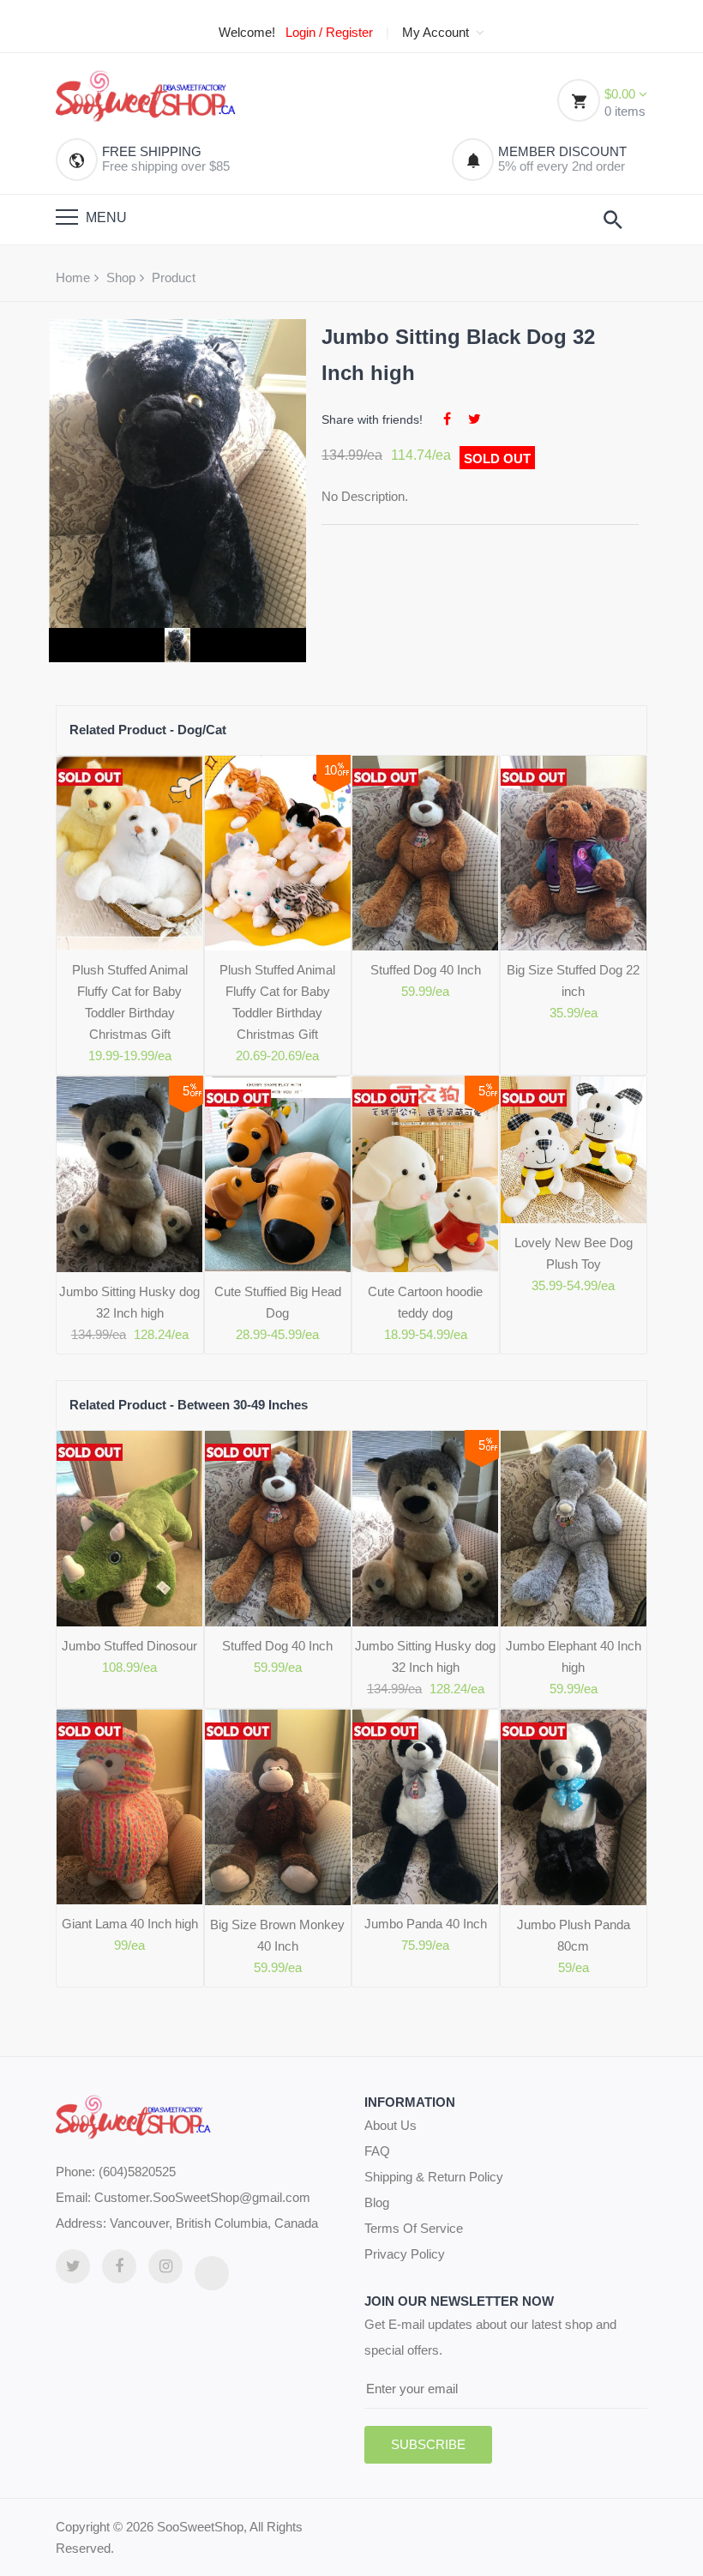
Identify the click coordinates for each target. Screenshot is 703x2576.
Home (73, 278)
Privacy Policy (405, 2254)
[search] (613, 220)
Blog (377, 2202)
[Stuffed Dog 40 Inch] (426, 853)
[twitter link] (73, 2266)
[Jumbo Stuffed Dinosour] (130, 1528)
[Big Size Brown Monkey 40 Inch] (278, 1807)
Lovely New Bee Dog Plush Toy (574, 1253)
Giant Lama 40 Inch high (130, 1924)
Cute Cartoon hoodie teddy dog (425, 1302)
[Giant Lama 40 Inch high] (130, 1807)
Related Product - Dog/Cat (148, 730)
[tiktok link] (212, 2273)
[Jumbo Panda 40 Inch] (426, 1807)
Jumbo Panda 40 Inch (426, 1924)
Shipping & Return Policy (434, 2177)
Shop (121, 278)
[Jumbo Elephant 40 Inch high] (574, 1528)
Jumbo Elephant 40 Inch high (574, 1656)
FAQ (377, 2151)
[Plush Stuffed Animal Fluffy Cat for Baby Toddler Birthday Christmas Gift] (130, 854)
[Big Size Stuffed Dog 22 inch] (574, 854)
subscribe (428, 2444)
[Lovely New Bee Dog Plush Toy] (574, 1150)
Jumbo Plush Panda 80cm (574, 1935)
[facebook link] (119, 2266)
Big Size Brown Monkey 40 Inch (277, 1935)
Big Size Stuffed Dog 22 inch (573, 980)
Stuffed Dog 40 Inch (426, 970)
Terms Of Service (414, 2228)
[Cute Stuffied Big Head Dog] (278, 1174)
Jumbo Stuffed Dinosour (129, 1646)
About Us (391, 2125)
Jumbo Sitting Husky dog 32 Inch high (129, 1302)
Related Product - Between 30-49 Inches (189, 1405)
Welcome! (247, 33)
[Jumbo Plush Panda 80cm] (574, 1807)
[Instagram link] (165, 2266)
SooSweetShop (200, 2527)
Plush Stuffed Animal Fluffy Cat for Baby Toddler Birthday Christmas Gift (130, 1002)
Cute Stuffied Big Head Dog (278, 1302)
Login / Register (329, 33)
